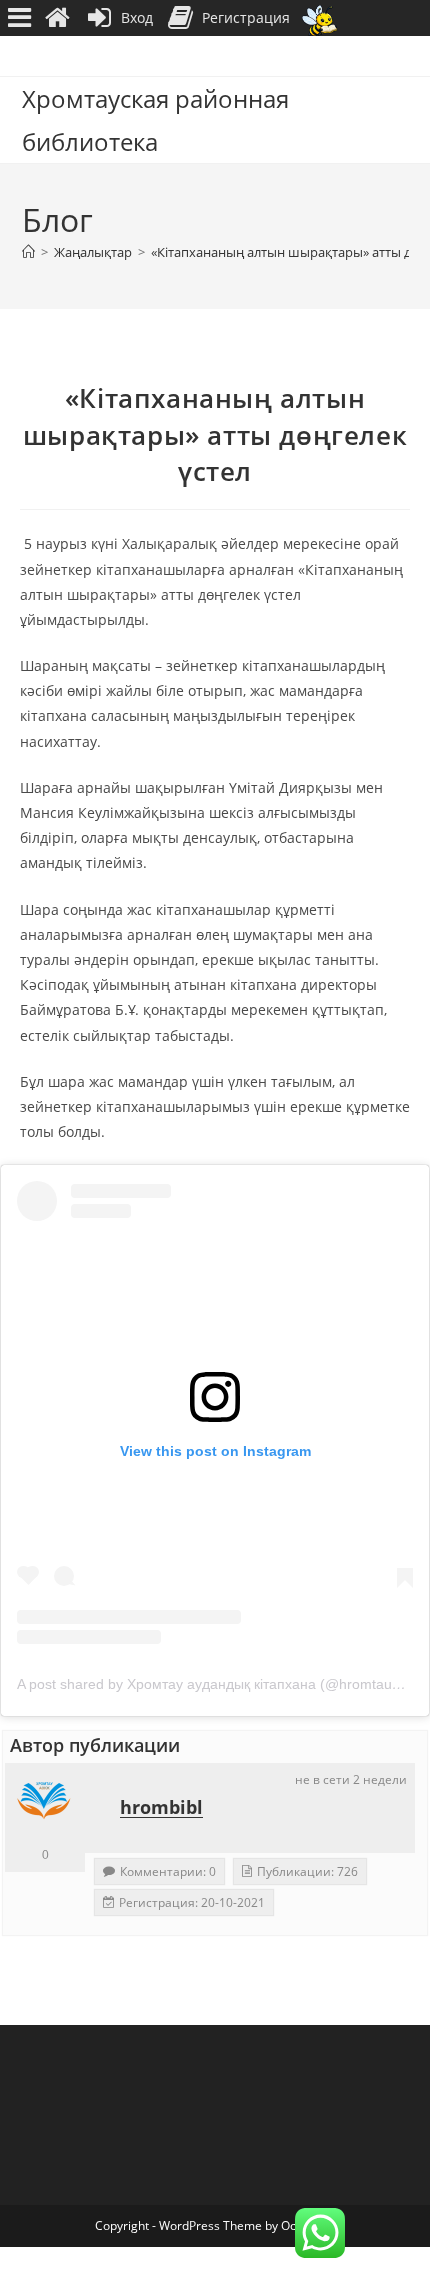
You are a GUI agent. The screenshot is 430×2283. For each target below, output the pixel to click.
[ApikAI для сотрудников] (319, 18)
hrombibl (161, 1807)
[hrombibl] (45, 1803)
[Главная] (28, 252)
